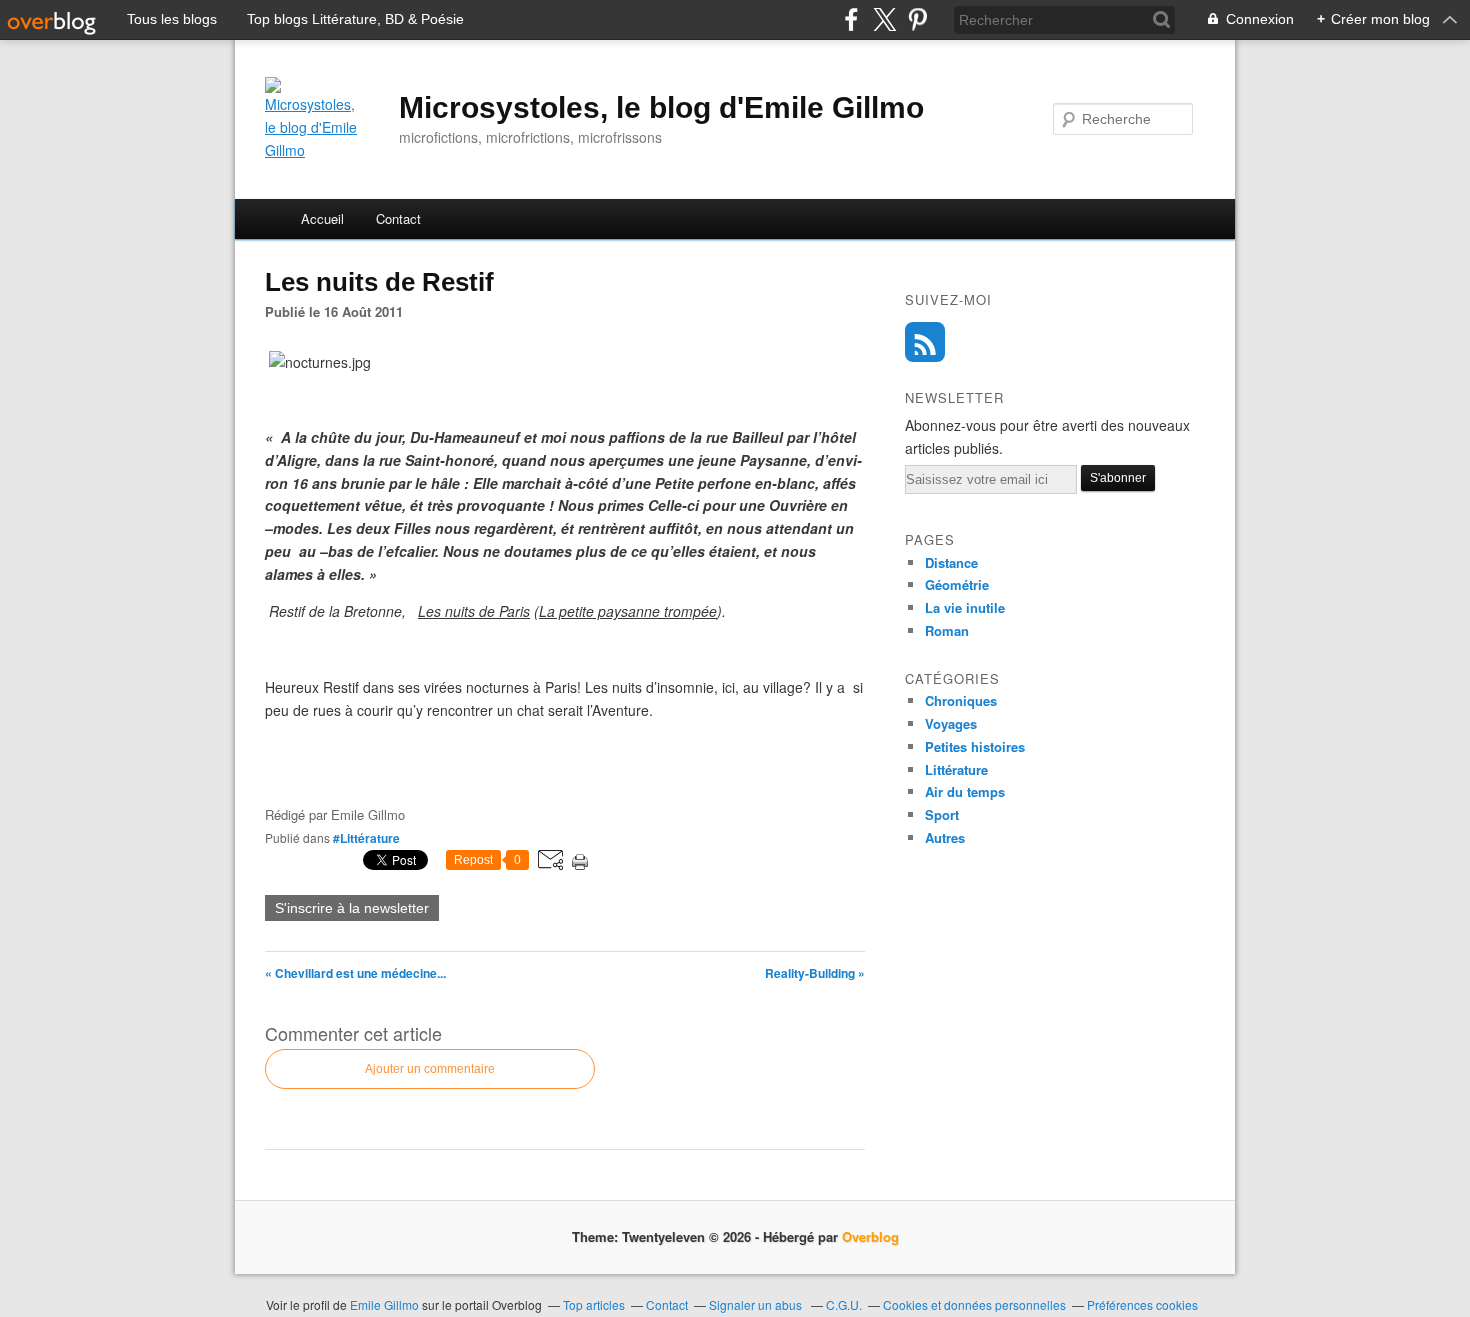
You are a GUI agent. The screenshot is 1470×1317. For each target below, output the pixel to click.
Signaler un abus (757, 1304)
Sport (942, 814)
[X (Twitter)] (884, 19)
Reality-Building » (815, 973)
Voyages (951, 723)
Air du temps (965, 791)
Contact (398, 218)
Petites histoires (975, 746)
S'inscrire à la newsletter (352, 908)
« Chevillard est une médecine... (355, 973)
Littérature (956, 769)
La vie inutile (965, 607)
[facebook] (851, 19)
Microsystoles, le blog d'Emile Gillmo (661, 107)
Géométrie (957, 584)
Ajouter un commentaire (430, 1069)
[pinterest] (917, 19)
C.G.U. (844, 1304)
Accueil (322, 218)
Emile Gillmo (386, 1304)
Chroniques (961, 700)
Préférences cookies (1142, 1304)
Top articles (594, 1304)
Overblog (870, 1236)
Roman (947, 630)
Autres (945, 837)
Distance (951, 562)
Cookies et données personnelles (974, 1304)
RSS (925, 342)
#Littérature (366, 838)
